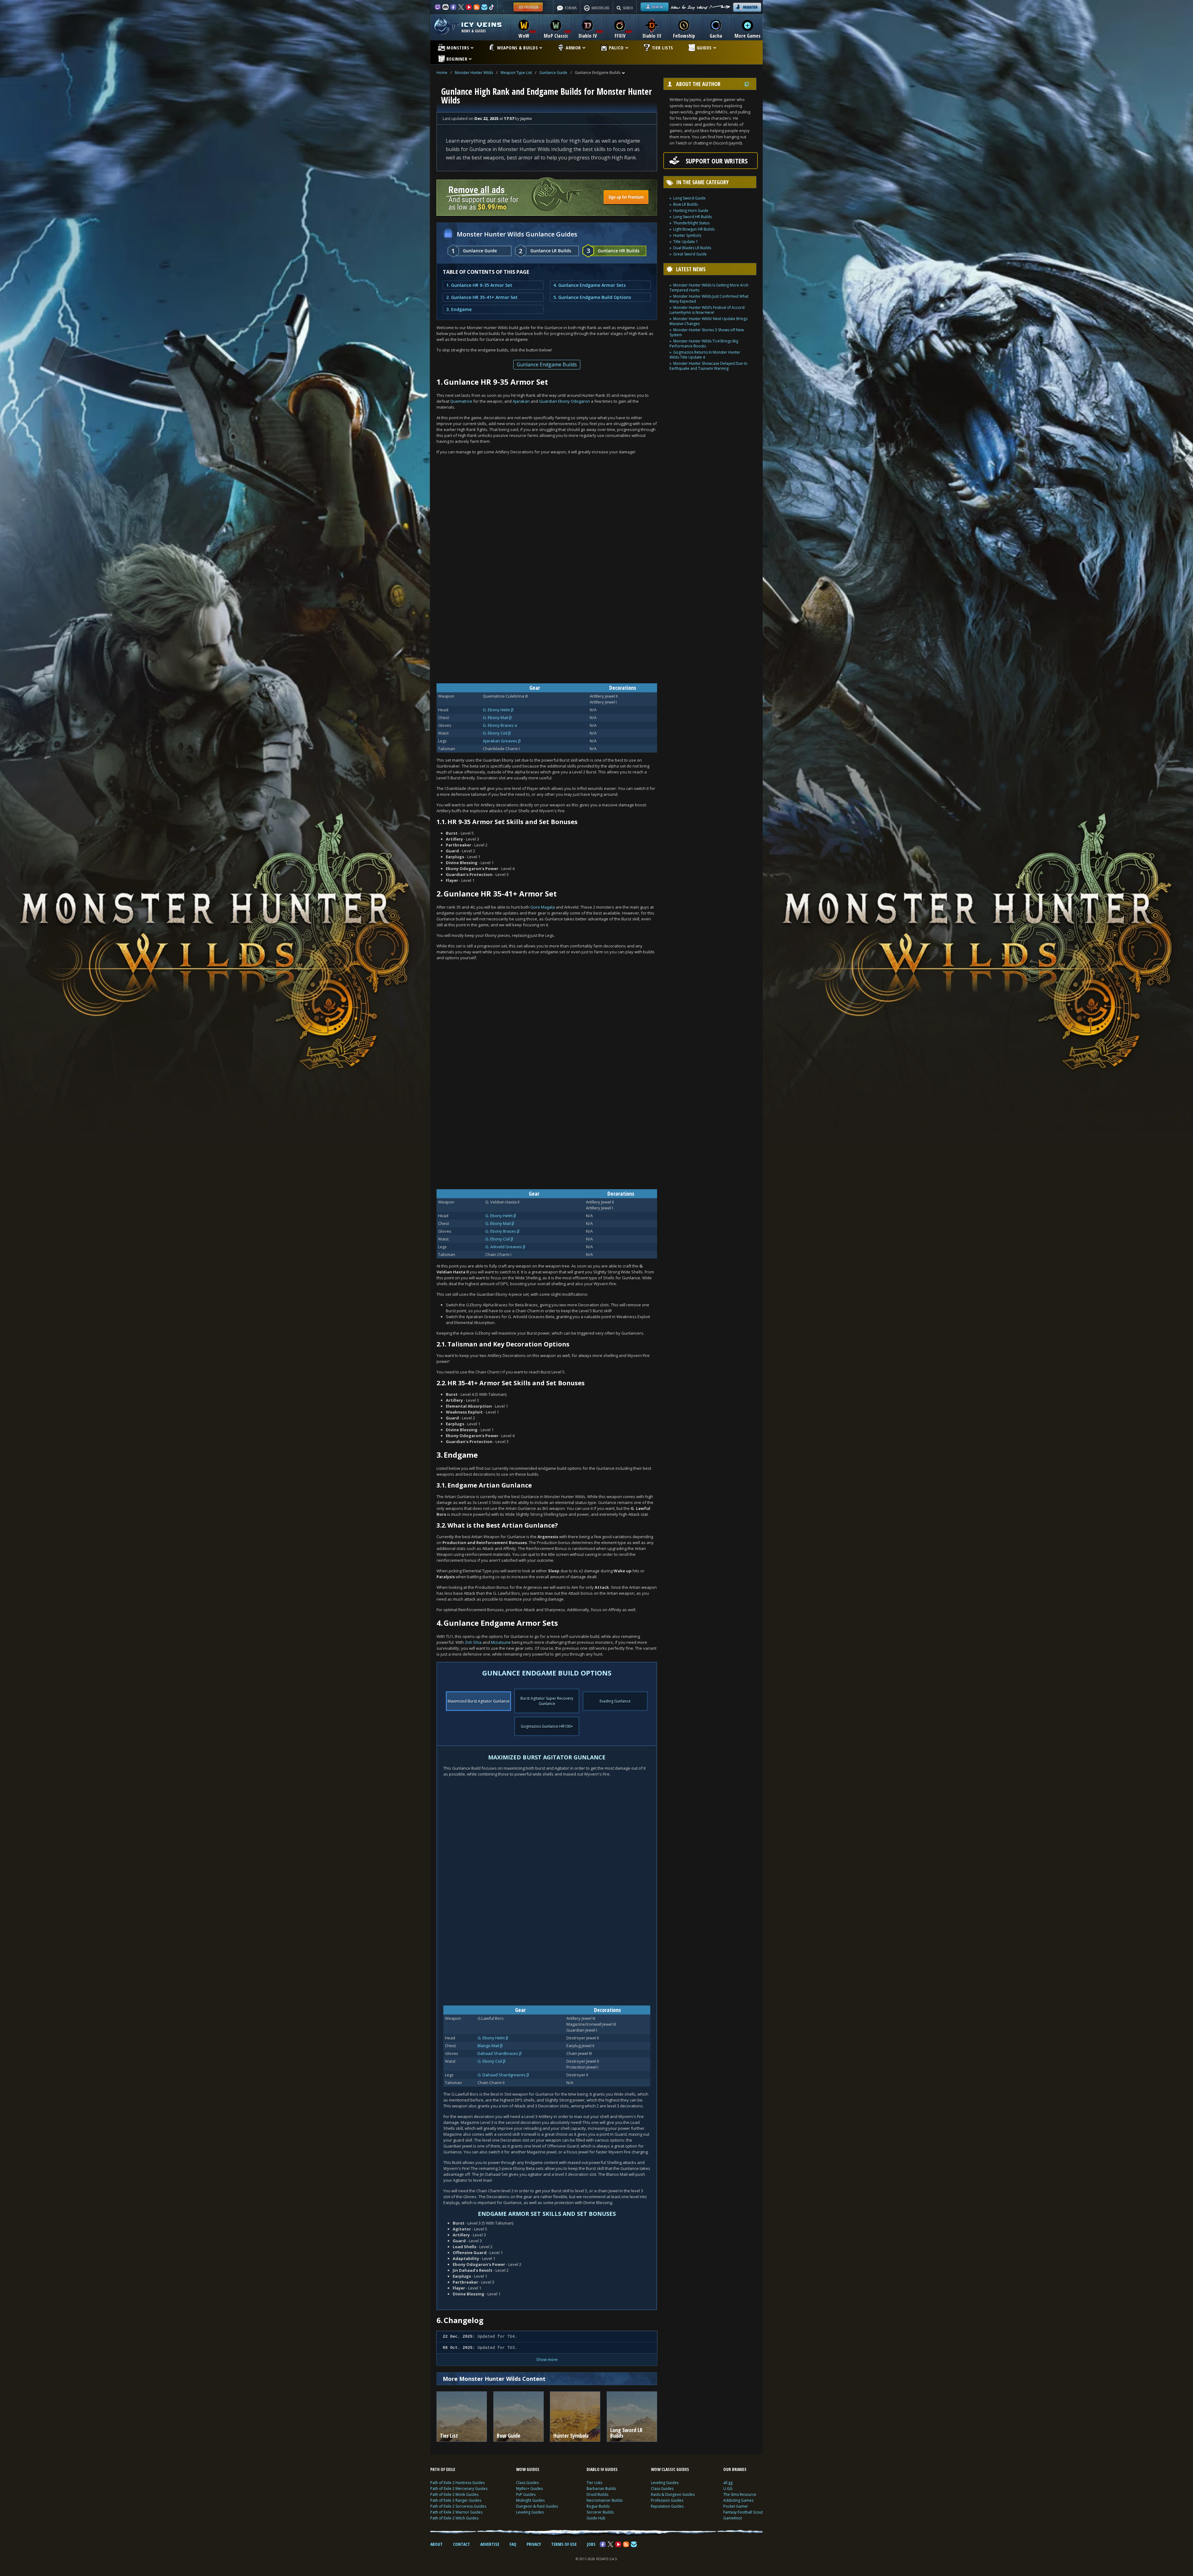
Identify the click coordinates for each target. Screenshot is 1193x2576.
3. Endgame (459, 309)
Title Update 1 (686, 242)
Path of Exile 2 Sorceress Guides (458, 2506)
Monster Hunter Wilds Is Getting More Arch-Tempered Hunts (709, 288)
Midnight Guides (530, 2500)
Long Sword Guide (689, 198)
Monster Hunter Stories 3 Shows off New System (707, 332)
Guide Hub (596, 2518)
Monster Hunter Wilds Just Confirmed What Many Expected (709, 299)
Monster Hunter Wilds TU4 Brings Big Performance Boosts (704, 344)
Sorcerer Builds (600, 2512)
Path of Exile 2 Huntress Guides (457, 2483)
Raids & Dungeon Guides (673, 2494)
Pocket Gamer (736, 2506)
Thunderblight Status (691, 223)
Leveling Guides (530, 2512)
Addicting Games (738, 2500)
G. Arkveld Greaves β (505, 1247)
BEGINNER (457, 59)
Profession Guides (667, 2500)
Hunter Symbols (687, 235)
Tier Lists (594, 2483)
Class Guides (527, 2483)
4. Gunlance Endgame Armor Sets (590, 285)
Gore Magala (543, 907)
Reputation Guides (667, 2506)
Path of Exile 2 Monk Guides (454, 2494)
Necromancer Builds (605, 2500)
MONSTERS (458, 48)
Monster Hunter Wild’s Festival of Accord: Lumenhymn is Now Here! (707, 310)
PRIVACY (534, 2544)
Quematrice (461, 401)
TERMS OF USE (564, 2544)
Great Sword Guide (690, 254)
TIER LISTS (663, 48)
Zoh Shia (473, 1642)
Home (442, 73)
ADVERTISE (490, 2544)
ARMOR (573, 48)
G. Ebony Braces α (500, 725)
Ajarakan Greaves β (502, 741)
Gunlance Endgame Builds (547, 364)
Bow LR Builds (686, 204)
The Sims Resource (740, 2494)
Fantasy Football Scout (743, 2512)
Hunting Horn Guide (691, 211)
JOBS (591, 2544)
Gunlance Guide (553, 73)
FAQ (513, 2544)
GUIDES (704, 48)
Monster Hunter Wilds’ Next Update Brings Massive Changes (708, 321)
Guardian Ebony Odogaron (565, 401)
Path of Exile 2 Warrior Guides (456, 2512)
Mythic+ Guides (529, 2489)
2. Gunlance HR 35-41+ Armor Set (482, 297)
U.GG (728, 2489)
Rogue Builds (598, 2506)
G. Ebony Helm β (498, 710)
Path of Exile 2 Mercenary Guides (459, 2489)
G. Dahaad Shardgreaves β (503, 2075)
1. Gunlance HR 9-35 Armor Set (479, 285)
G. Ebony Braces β (502, 1231)
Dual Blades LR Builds (692, 248)
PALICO (616, 48)
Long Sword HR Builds (692, 217)
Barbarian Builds (601, 2489)
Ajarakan (521, 401)
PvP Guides (526, 2494)
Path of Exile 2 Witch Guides (454, 2518)
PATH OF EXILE (443, 2469)
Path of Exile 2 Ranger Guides (456, 2500)
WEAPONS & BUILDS (517, 48)
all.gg (728, 2483)
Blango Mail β (490, 2046)
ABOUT (437, 2544)
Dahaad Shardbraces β (500, 2053)
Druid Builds (597, 2494)
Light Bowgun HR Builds (694, 229)
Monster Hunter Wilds (474, 73)
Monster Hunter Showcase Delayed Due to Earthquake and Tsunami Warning (708, 366)
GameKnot (733, 2518)
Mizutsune (501, 1642)
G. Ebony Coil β (497, 733)
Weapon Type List (516, 73)
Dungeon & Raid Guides (537, 2506)
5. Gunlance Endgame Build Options (592, 297)
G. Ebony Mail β (497, 717)
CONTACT (462, 2544)
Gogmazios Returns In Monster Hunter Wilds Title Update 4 (705, 355)
